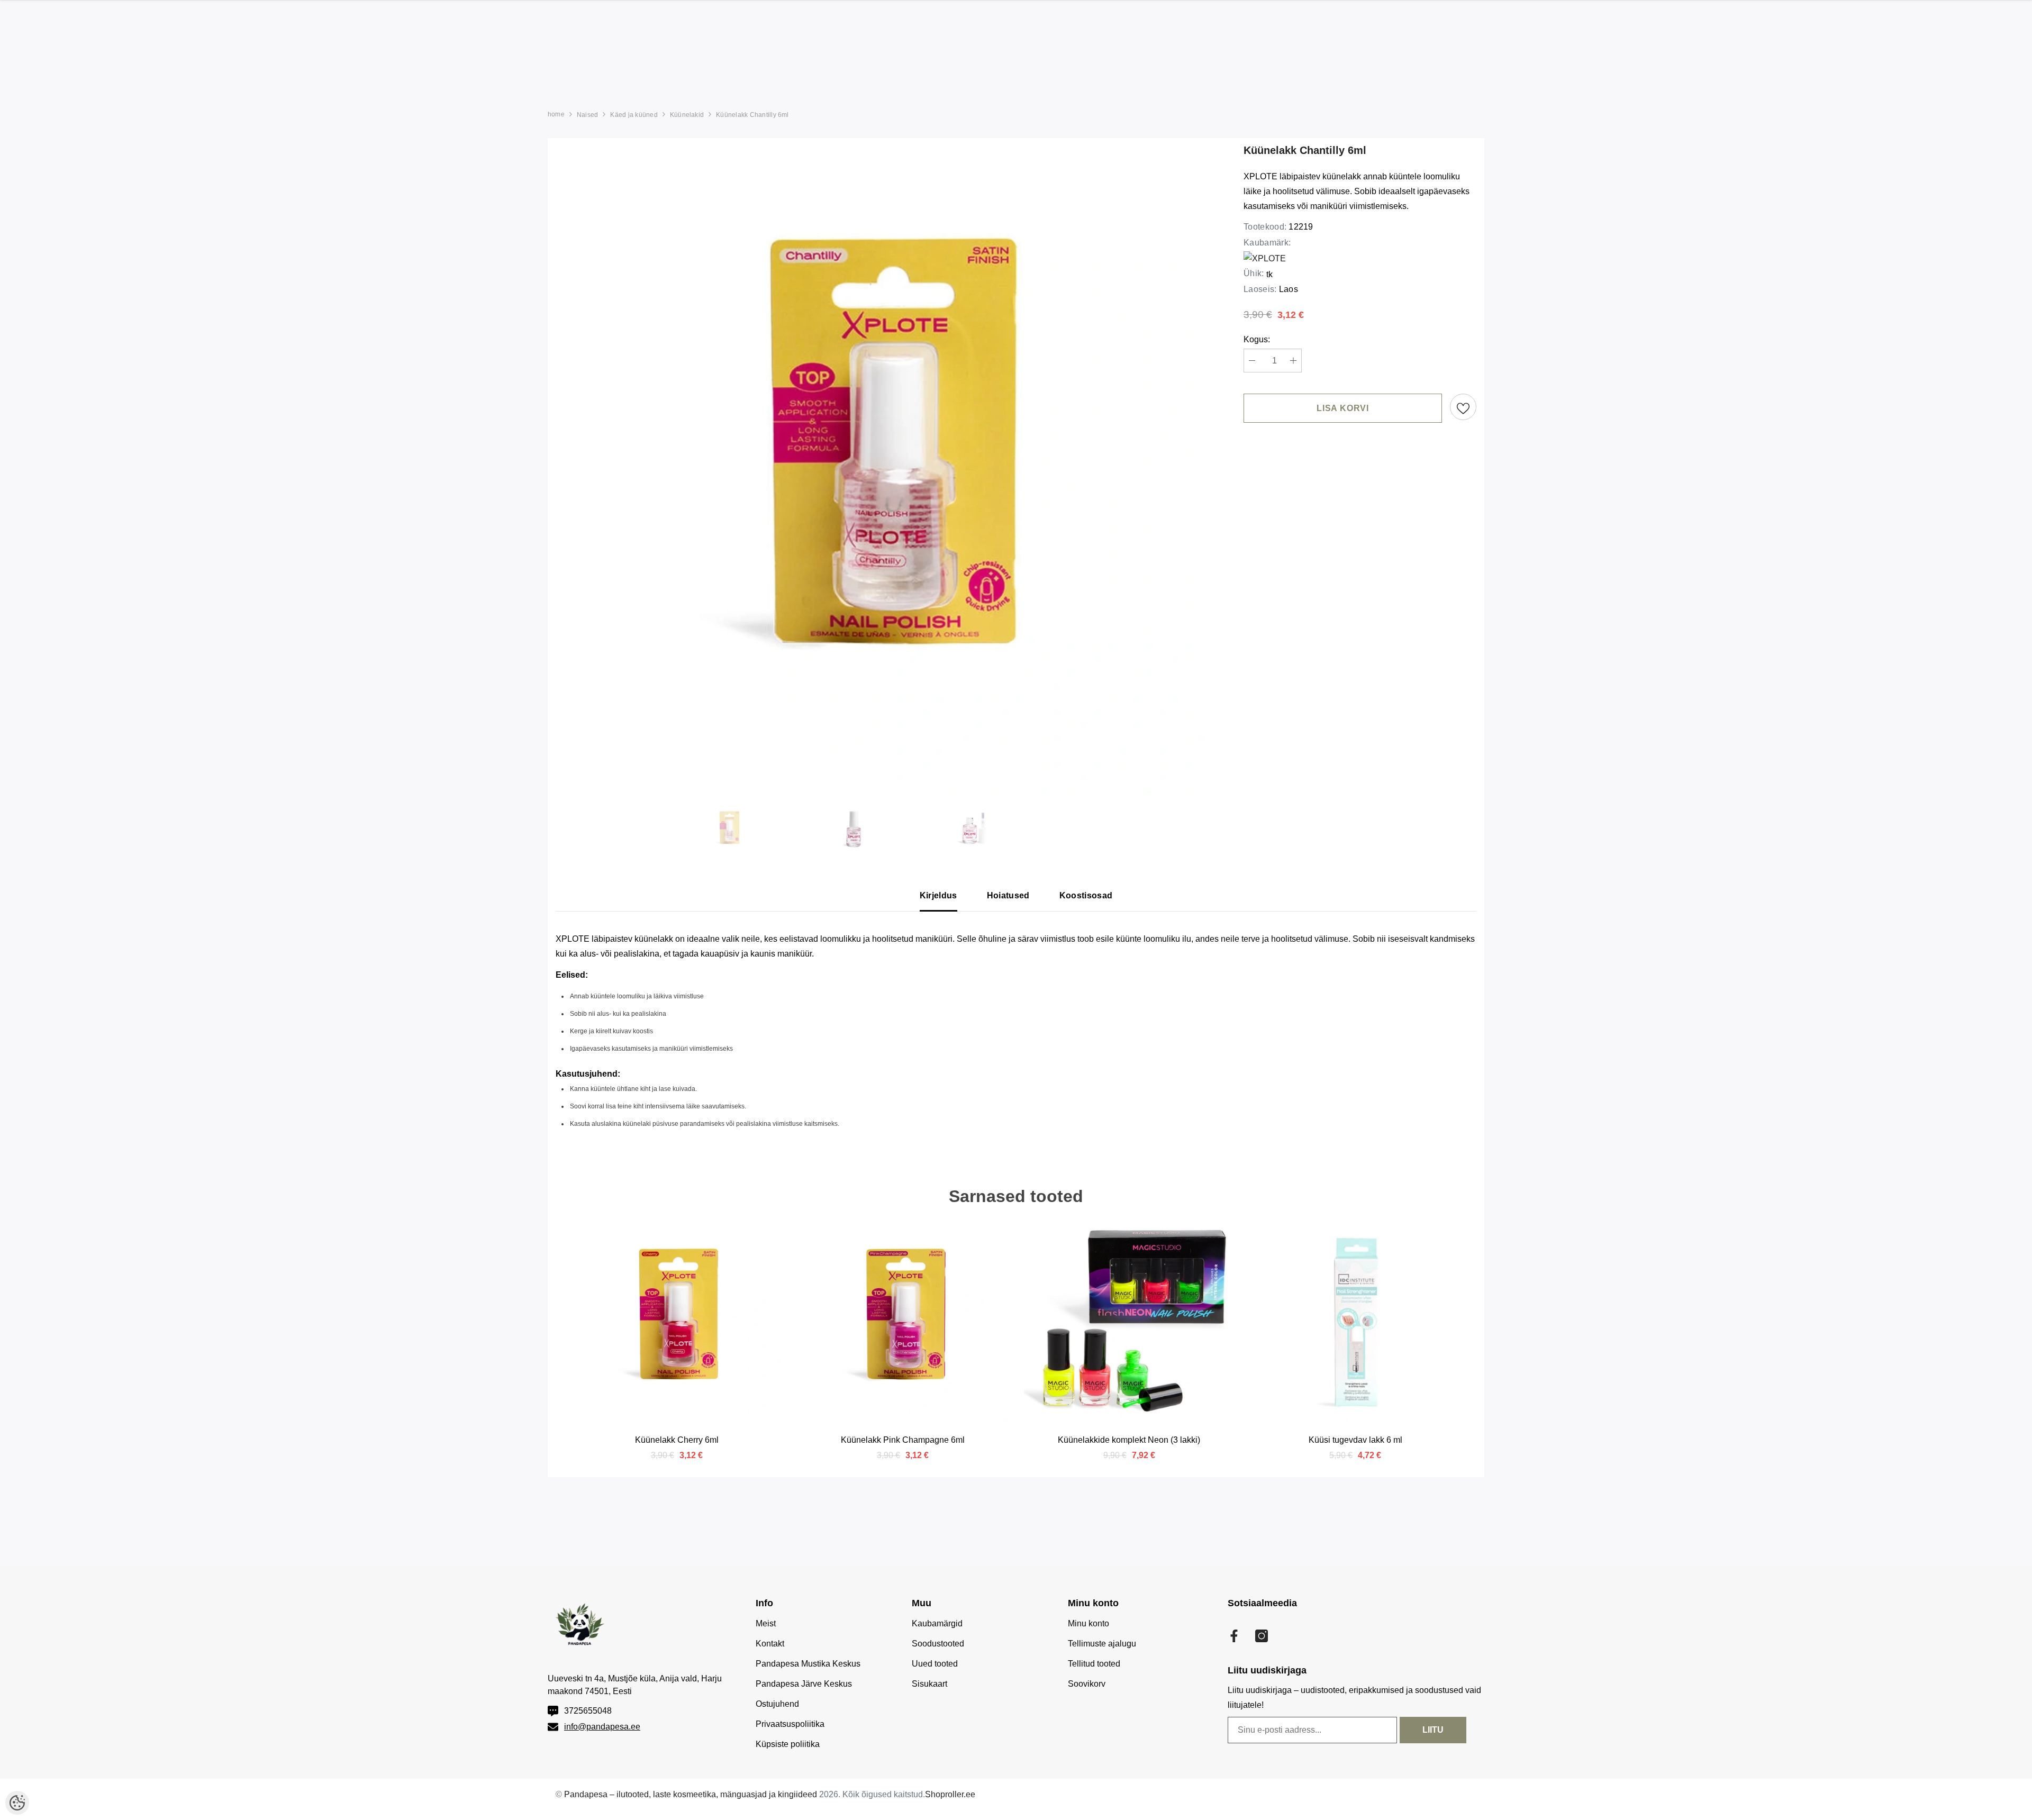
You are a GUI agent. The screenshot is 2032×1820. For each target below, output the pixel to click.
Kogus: (1257, 339)
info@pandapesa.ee (602, 1727)
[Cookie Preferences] (17, 1803)
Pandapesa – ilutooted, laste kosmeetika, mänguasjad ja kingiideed (691, 1794)
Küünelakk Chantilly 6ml (752, 115)
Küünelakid (687, 115)
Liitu (1433, 1730)
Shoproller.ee (950, 1794)
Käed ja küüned (634, 115)
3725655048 (588, 1711)
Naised (587, 115)
